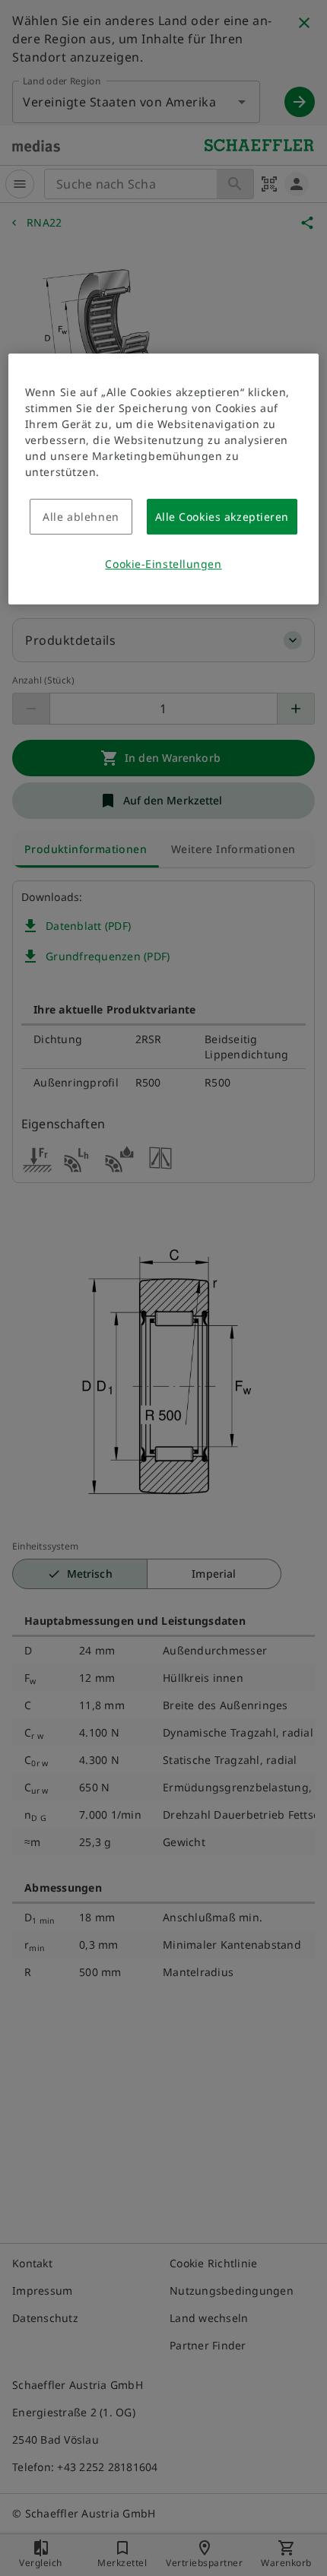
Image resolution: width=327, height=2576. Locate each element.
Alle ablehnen (81, 517)
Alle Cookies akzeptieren (222, 517)
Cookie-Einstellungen (163, 564)
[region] (164, 479)
